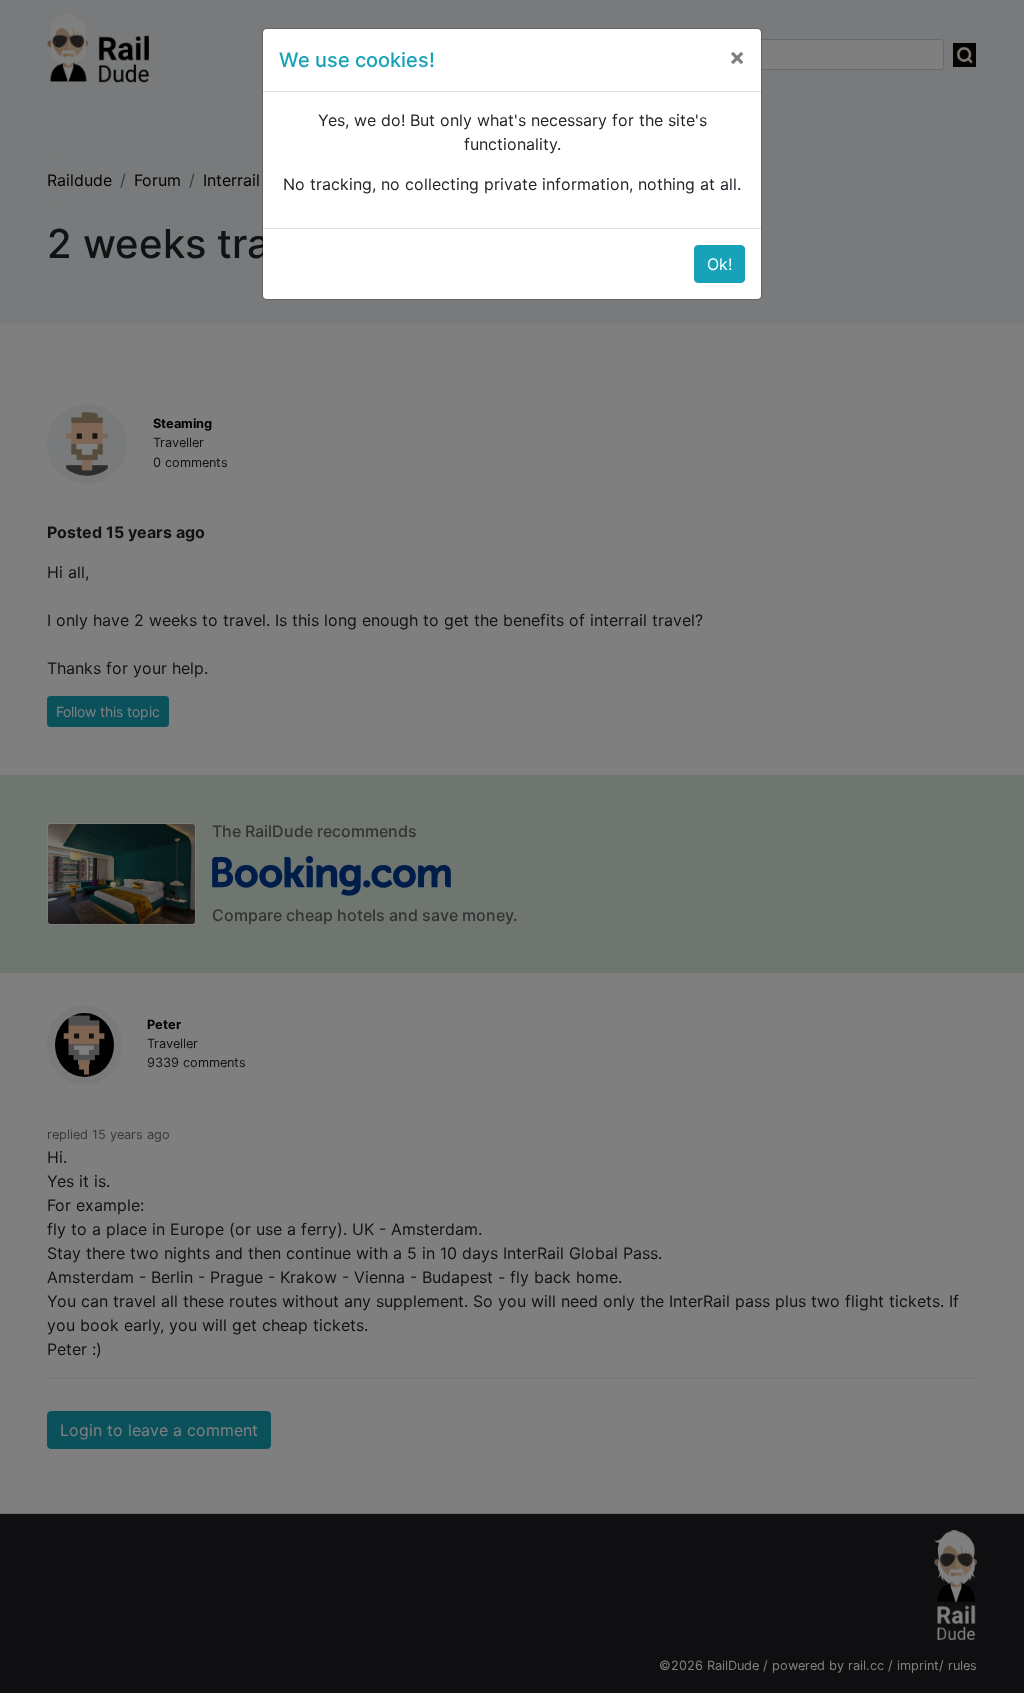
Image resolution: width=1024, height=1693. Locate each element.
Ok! (719, 264)
